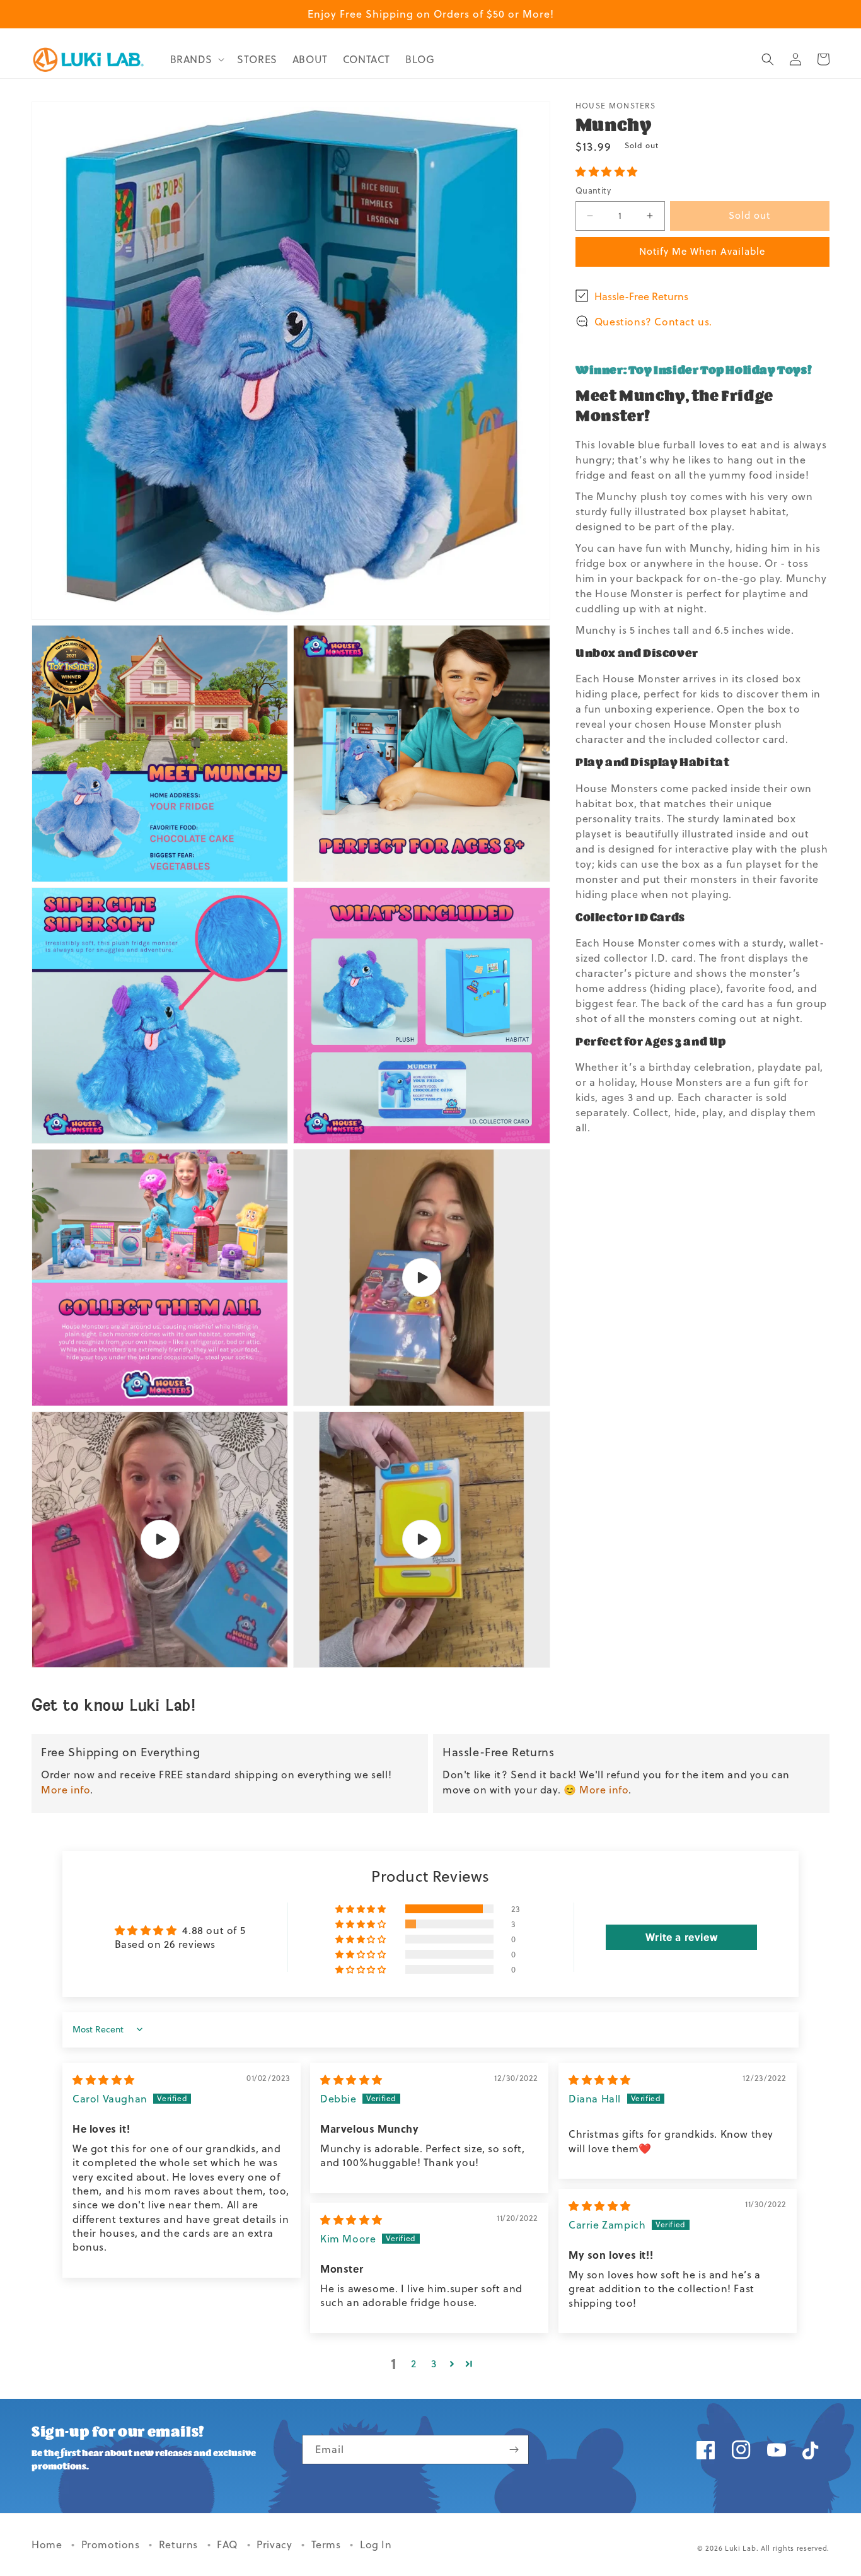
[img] (104, 2080)
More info (66, 1790)
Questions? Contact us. (653, 321)
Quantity (593, 190)
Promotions (112, 2544)
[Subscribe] (514, 2450)
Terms (328, 2544)
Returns (180, 2544)
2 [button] (414, 2363)
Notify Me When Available (702, 251)
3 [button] (434, 2363)
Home (48, 2544)
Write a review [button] (681, 1937)
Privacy (276, 2544)
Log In (376, 2544)
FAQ (228, 2544)
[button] (196, 60)
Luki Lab (741, 2548)
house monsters (615, 106)
